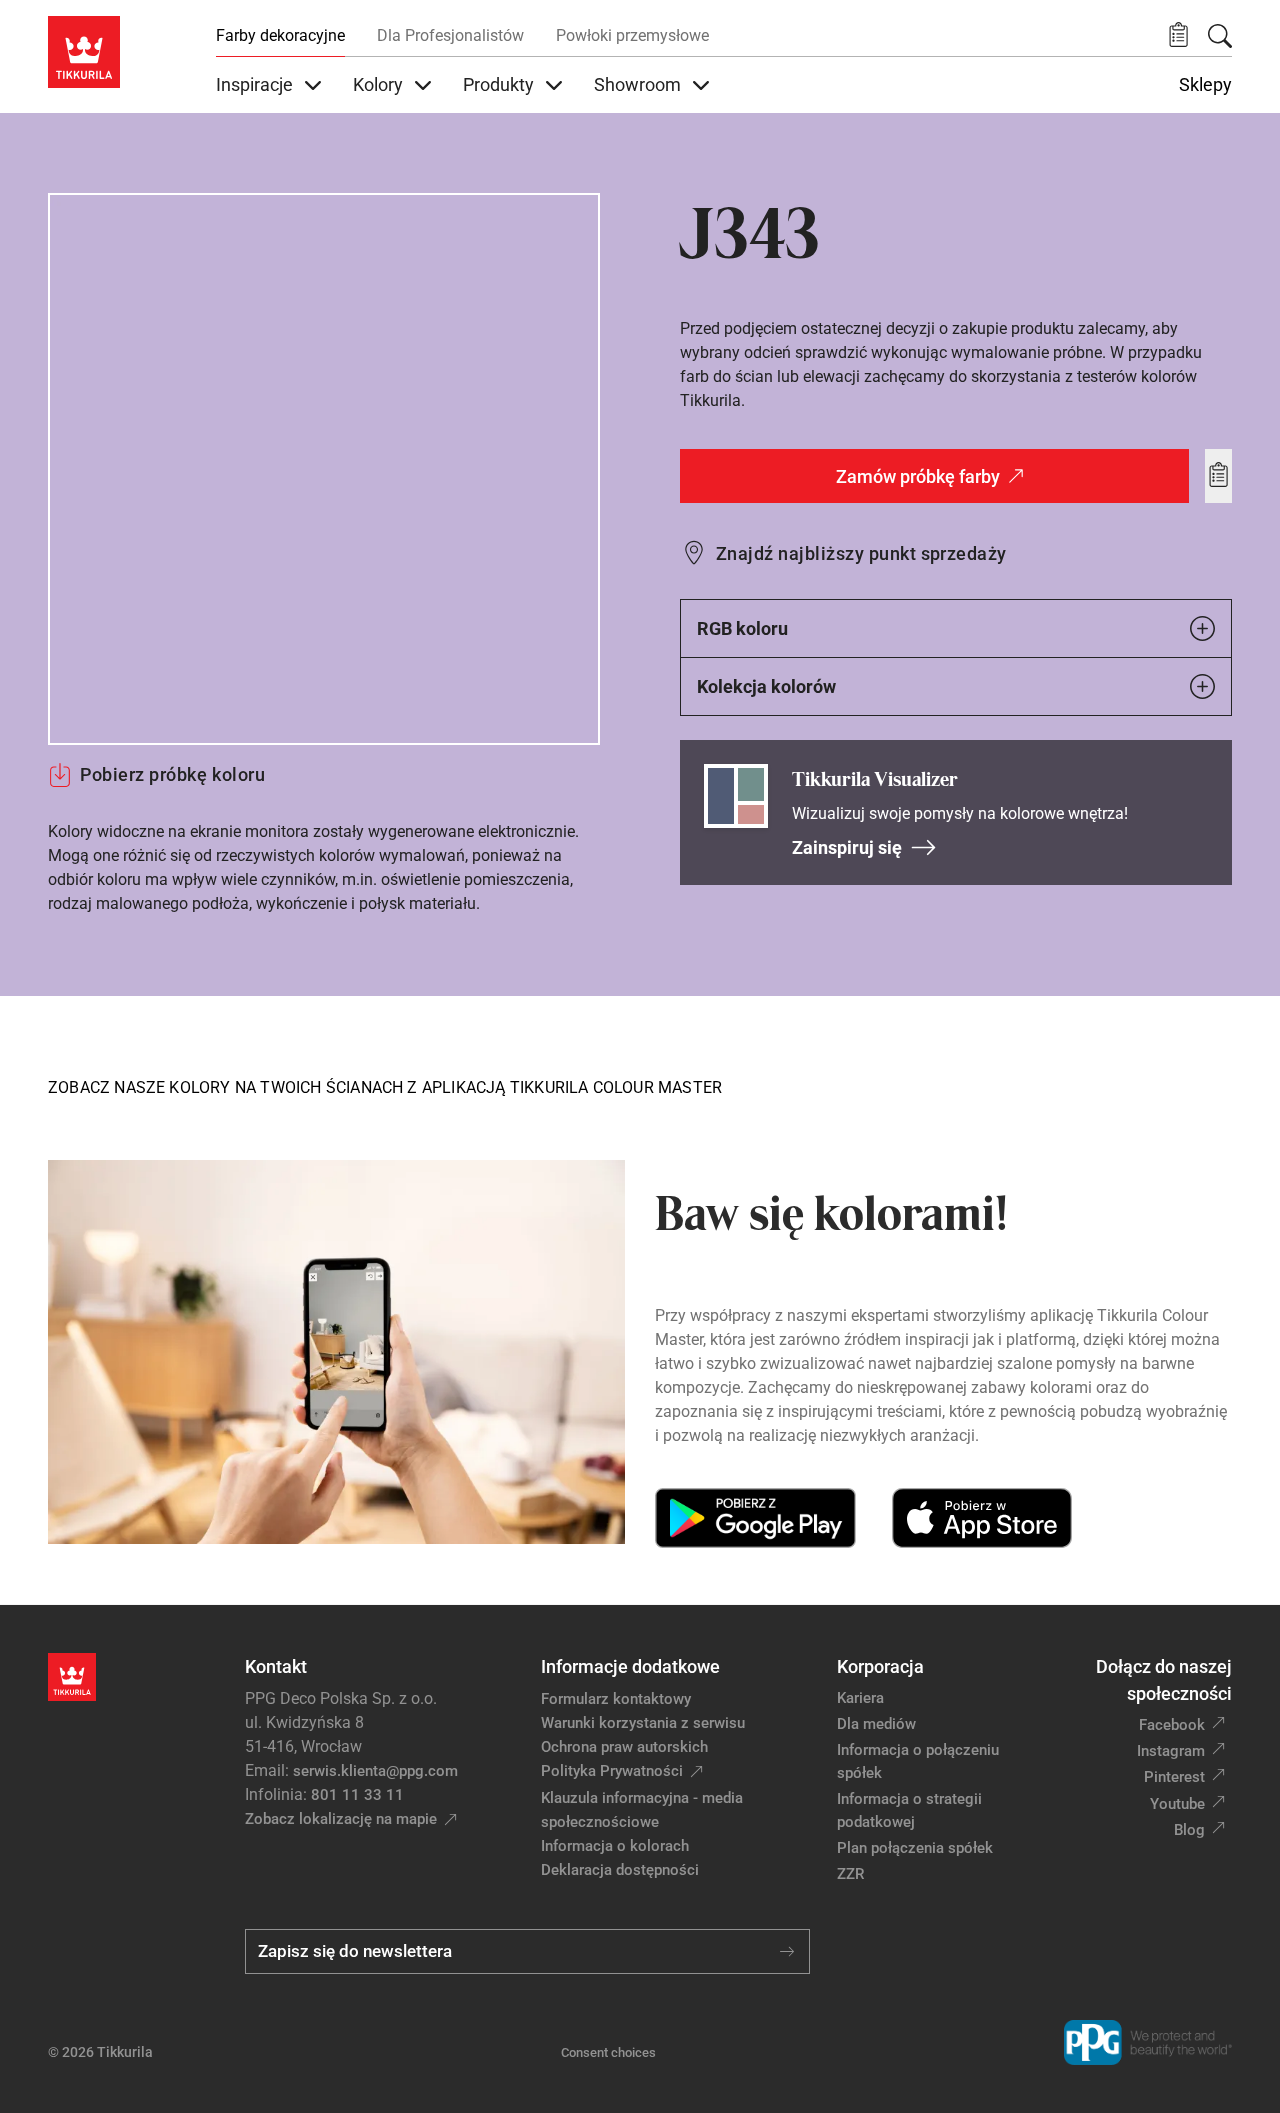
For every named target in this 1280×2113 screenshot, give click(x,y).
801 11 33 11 (357, 1795)
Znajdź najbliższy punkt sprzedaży (861, 553)
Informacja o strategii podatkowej (909, 1810)
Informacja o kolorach (615, 1846)
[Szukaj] (1220, 36)
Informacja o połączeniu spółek (918, 1761)
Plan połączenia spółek (915, 1848)
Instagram (1171, 1751)
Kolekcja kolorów (766, 686)
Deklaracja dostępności (620, 1870)
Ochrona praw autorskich (624, 1747)
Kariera (860, 1698)
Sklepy (1205, 85)
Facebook (1172, 1725)
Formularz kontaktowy (616, 1699)
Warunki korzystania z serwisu (643, 1723)
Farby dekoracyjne (280, 35)
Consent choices (608, 2052)
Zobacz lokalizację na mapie (341, 1819)
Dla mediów (876, 1724)
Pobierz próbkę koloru (172, 774)
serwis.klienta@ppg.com (375, 1771)
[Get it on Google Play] (755, 1518)
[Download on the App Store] (981, 1518)
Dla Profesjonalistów (450, 35)
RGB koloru (742, 628)
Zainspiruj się (847, 847)
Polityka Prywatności (612, 1771)
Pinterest (1174, 1777)
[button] (1178, 35)
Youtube (1177, 1804)
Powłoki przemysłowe (632, 35)
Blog (1189, 1830)
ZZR (850, 1874)
